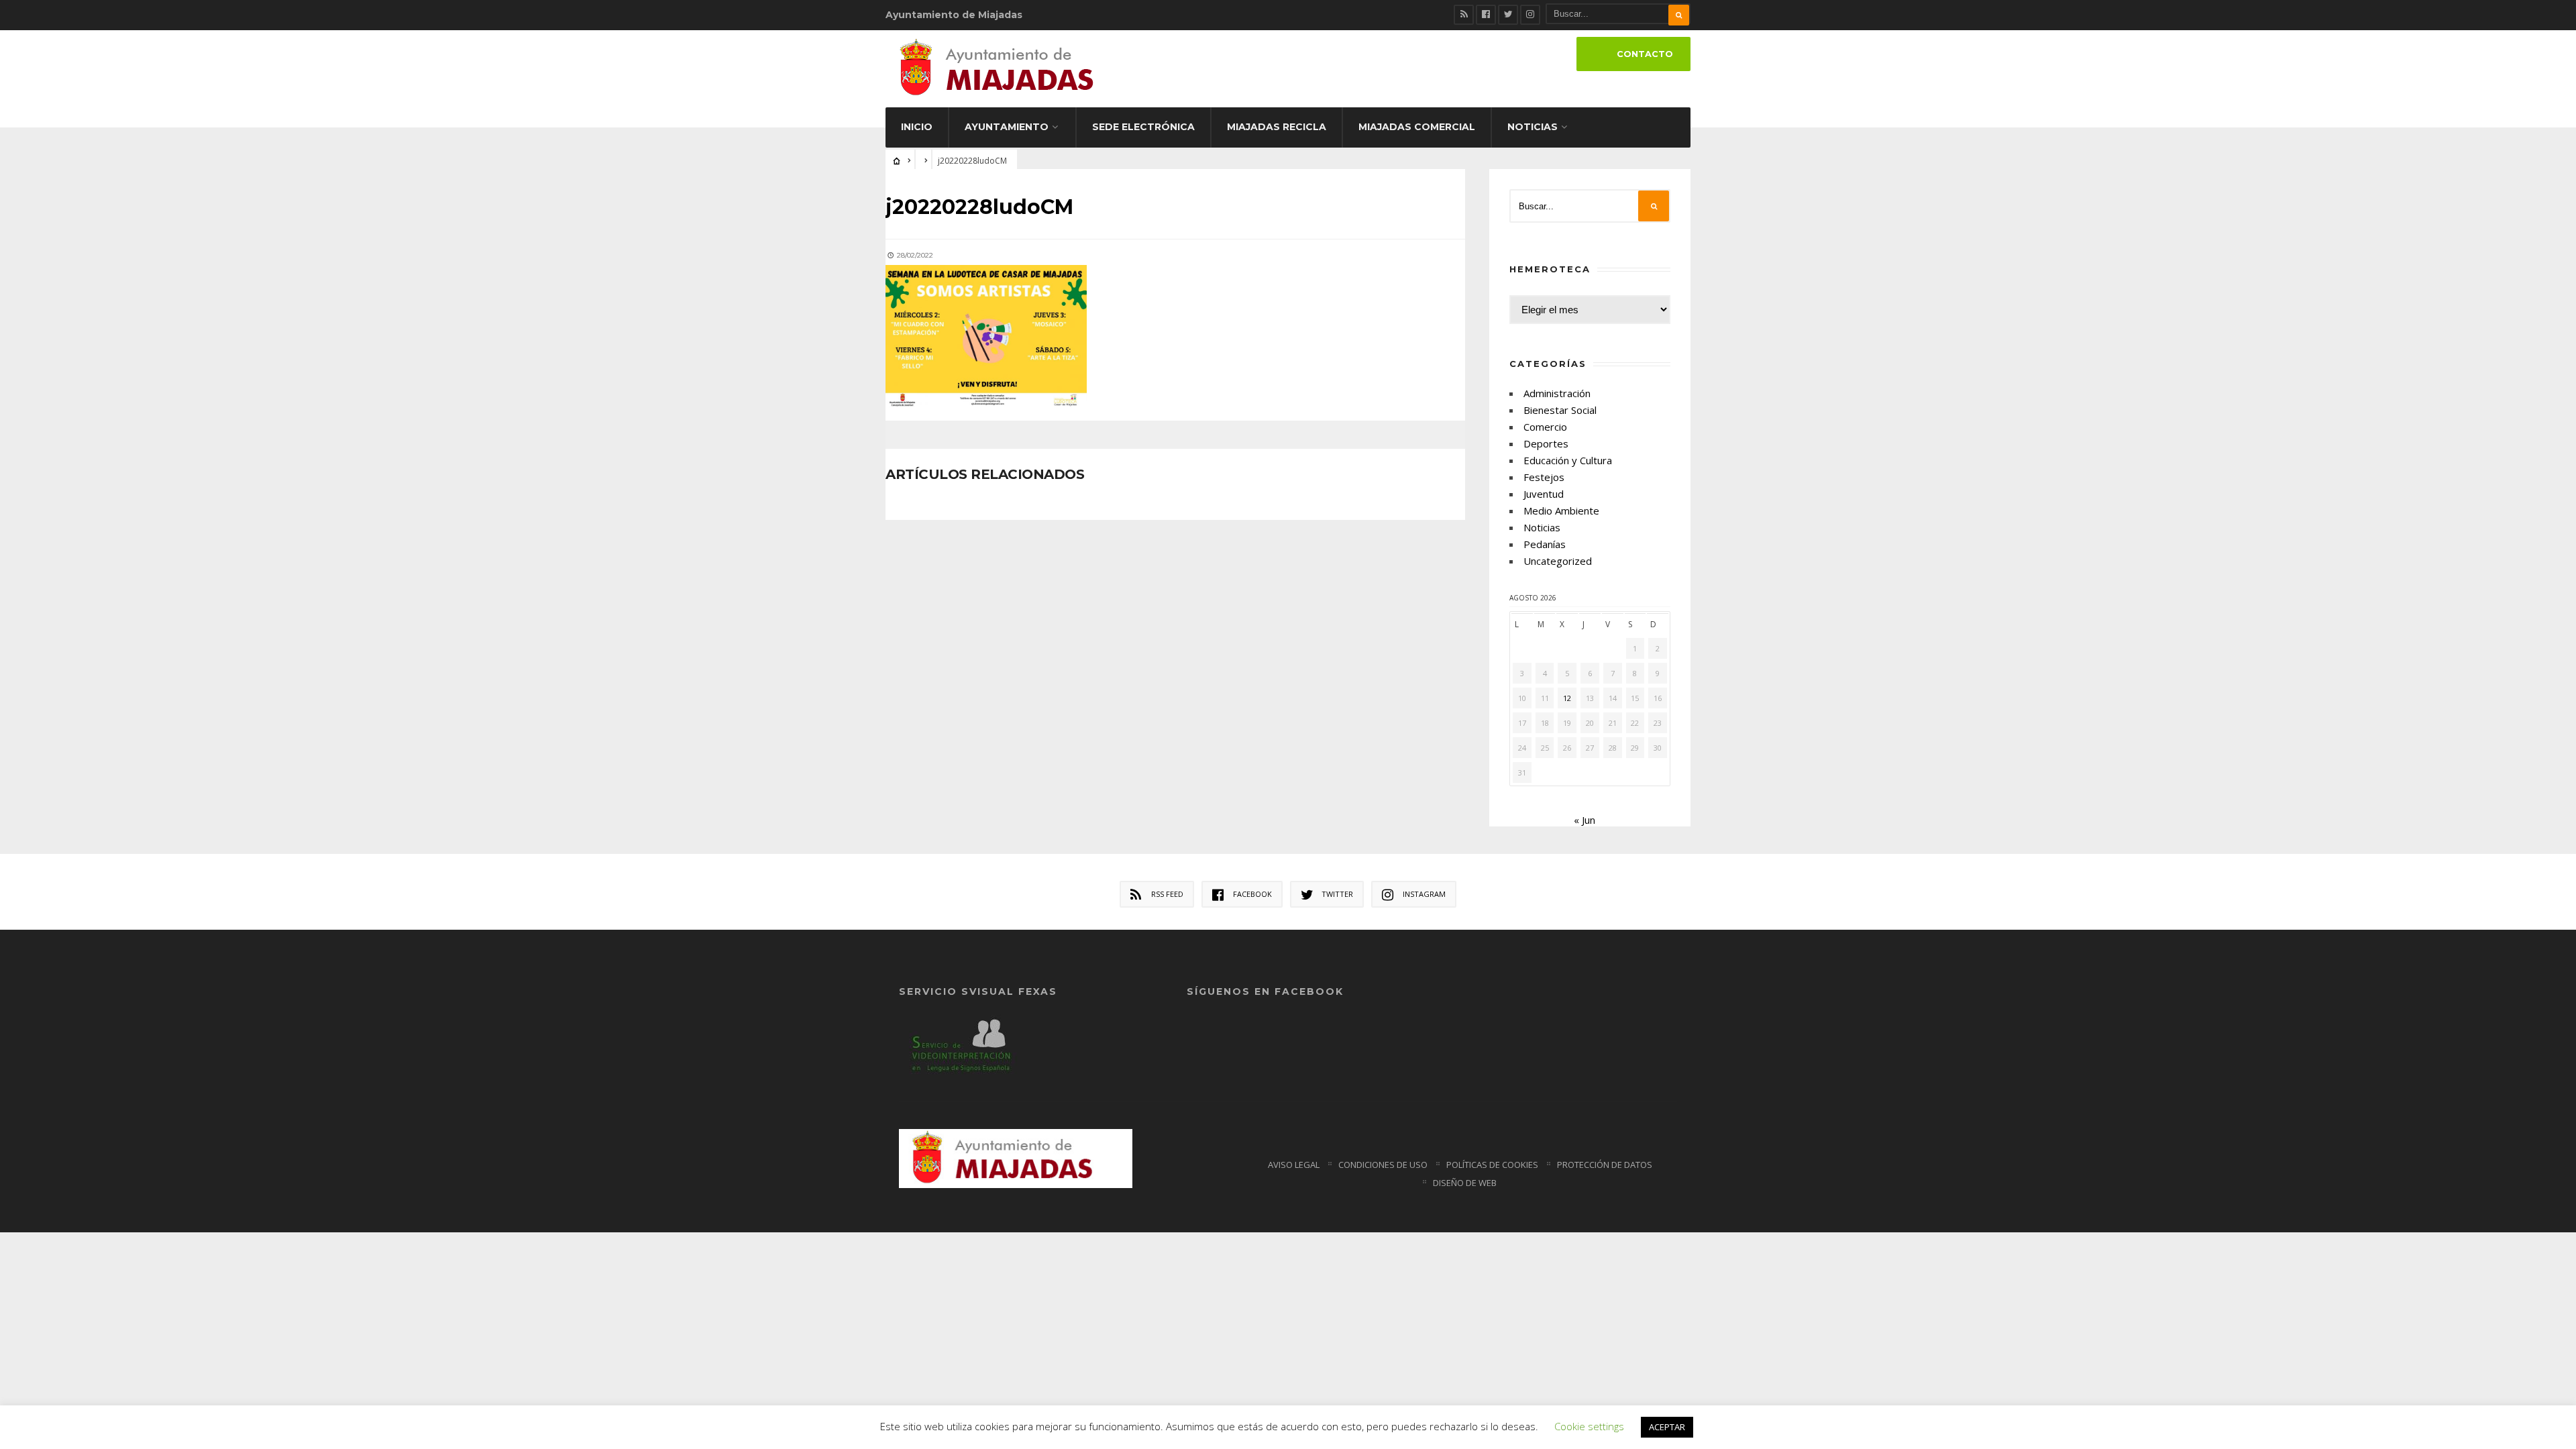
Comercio (1545, 427)
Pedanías (1545, 544)
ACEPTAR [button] (1667, 1427)
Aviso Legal (1294, 1165)
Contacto (1645, 54)
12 (1567, 698)
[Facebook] (1486, 15)
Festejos (1544, 477)
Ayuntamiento (1007, 127)
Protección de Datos (1605, 1165)
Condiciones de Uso (1383, 1165)
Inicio (917, 127)
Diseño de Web (1465, 1183)
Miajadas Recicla (1277, 127)
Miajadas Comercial (1417, 127)
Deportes (1546, 443)
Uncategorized (1558, 561)
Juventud (1544, 494)
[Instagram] (1530, 15)
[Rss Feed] (1464, 15)
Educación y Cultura (1568, 460)
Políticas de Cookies (1492, 1165)
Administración (1557, 393)
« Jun (1585, 820)
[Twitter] (1508, 15)
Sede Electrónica (1143, 127)
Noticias (1533, 127)
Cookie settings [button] (1589, 1426)
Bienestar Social (1560, 410)
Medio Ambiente (1561, 511)
